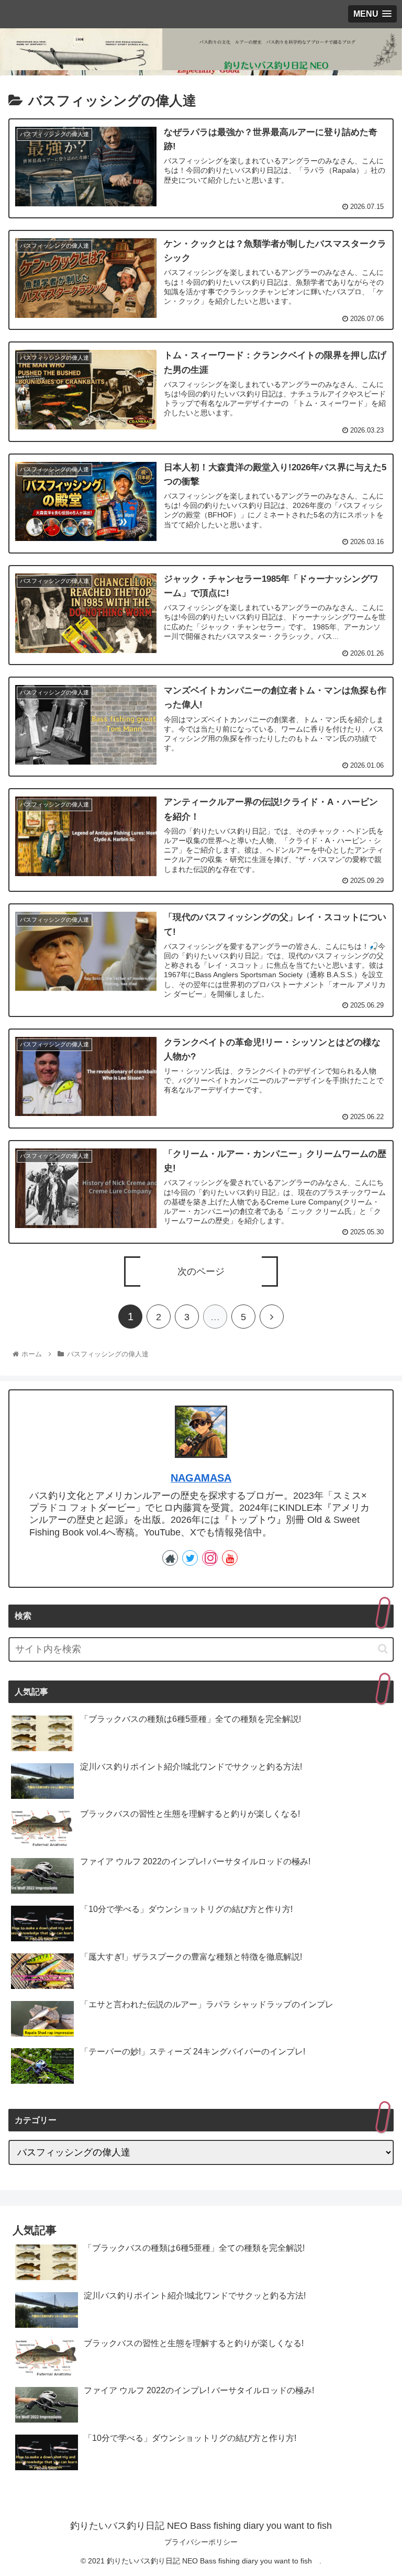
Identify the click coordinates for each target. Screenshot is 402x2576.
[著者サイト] (170, 1558)
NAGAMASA (201, 1478)
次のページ (201, 1272)
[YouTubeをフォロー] (230, 1558)
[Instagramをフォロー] (210, 1558)
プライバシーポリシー (201, 2542)
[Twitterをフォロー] (190, 1558)
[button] (383, 1649)
